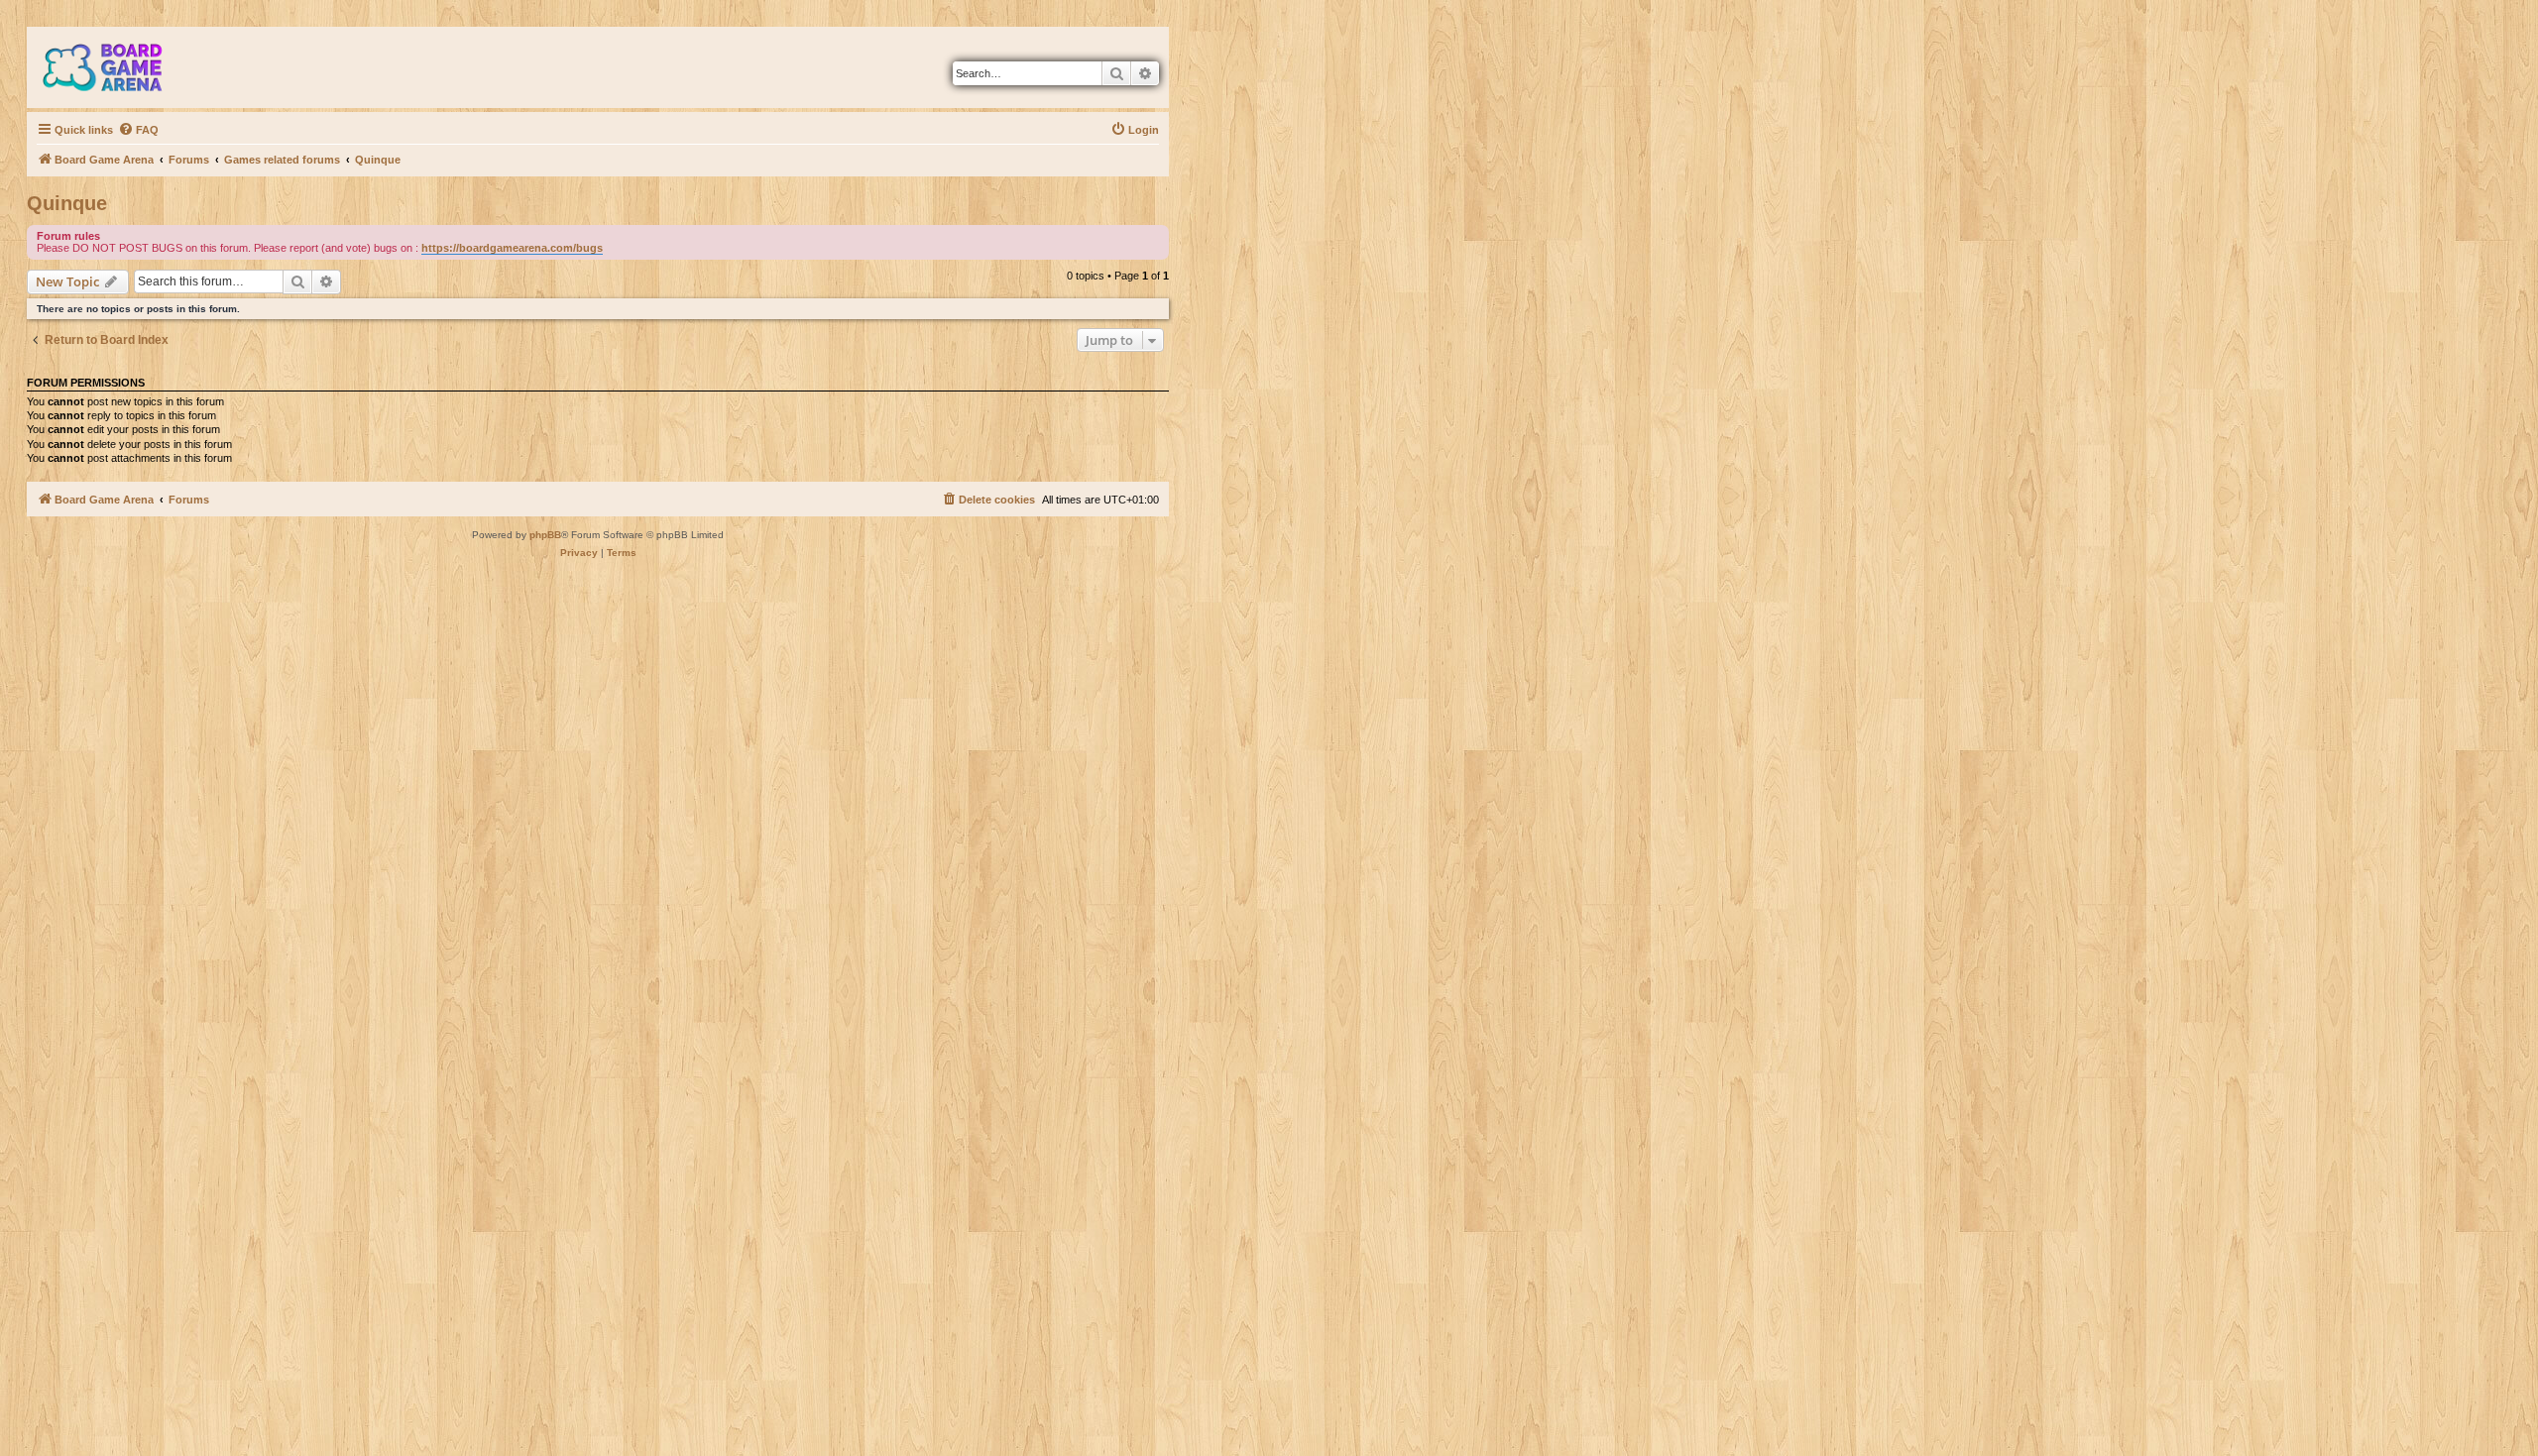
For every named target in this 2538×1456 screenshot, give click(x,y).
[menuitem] (138, 130)
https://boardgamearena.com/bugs (512, 248)
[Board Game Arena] (117, 67)
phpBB (545, 535)
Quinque (67, 203)
